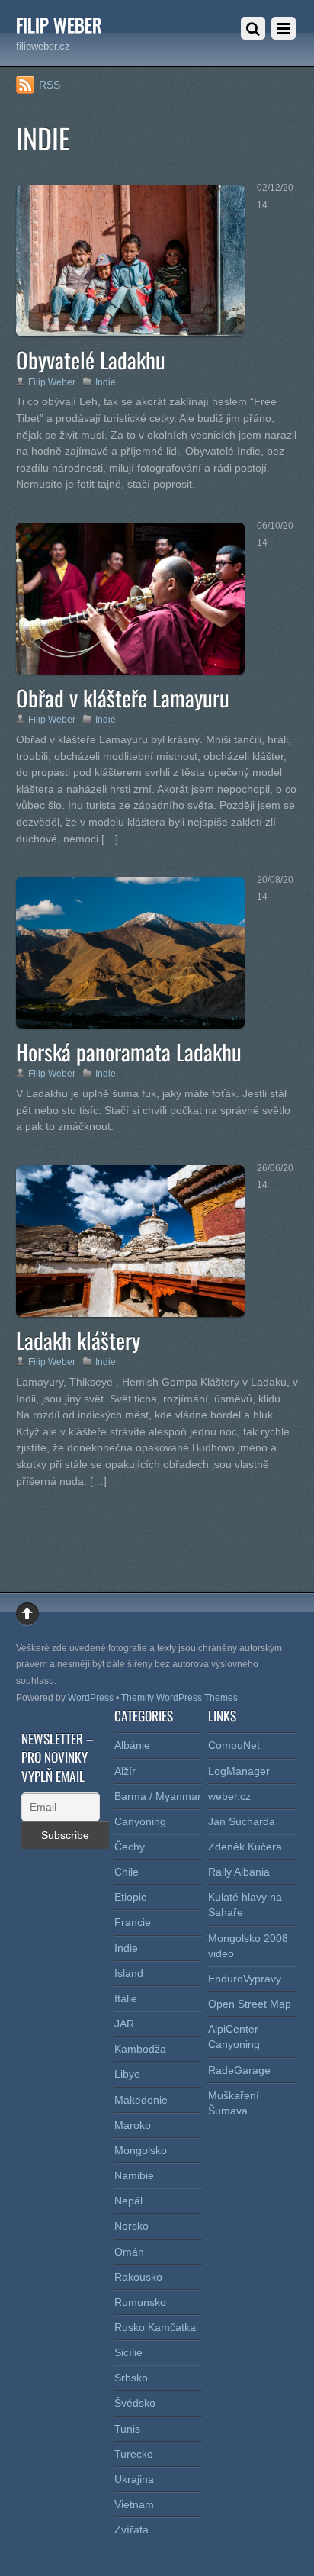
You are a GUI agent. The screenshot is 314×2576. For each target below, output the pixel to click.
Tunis (127, 2429)
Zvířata (131, 2529)
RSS (50, 85)
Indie (106, 382)
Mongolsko (141, 2150)
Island (129, 1973)
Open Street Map (250, 2004)
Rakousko (138, 2277)
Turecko (134, 2454)
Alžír (125, 1771)
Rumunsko (140, 2302)
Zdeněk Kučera (245, 1847)
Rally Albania (239, 1872)
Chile (127, 1872)
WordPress (91, 1698)
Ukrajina (134, 2479)
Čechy (130, 1847)
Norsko (131, 2226)
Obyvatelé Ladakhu (91, 359)
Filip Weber (52, 382)
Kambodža (140, 2049)
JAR (124, 2024)
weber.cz (229, 1796)
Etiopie (131, 1897)
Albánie (132, 1745)
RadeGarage (239, 2070)
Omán (129, 2252)
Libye (127, 2074)
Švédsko (135, 2403)
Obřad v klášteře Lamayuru (123, 697)
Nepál (128, 2201)
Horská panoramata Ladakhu (129, 1051)
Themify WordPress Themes (179, 1698)
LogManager (239, 1771)
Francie (133, 1922)
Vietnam (134, 2504)
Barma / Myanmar (158, 1796)
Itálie (126, 1998)
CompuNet (234, 1745)
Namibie (134, 2175)
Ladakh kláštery (78, 1340)
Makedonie (141, 2100)
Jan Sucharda (242, 1821)
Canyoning (140, 1821)
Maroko (133, 2125)
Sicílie (128, 2352)
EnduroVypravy (245, 1979)
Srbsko (131, 2378)
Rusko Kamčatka (155, 2327)
